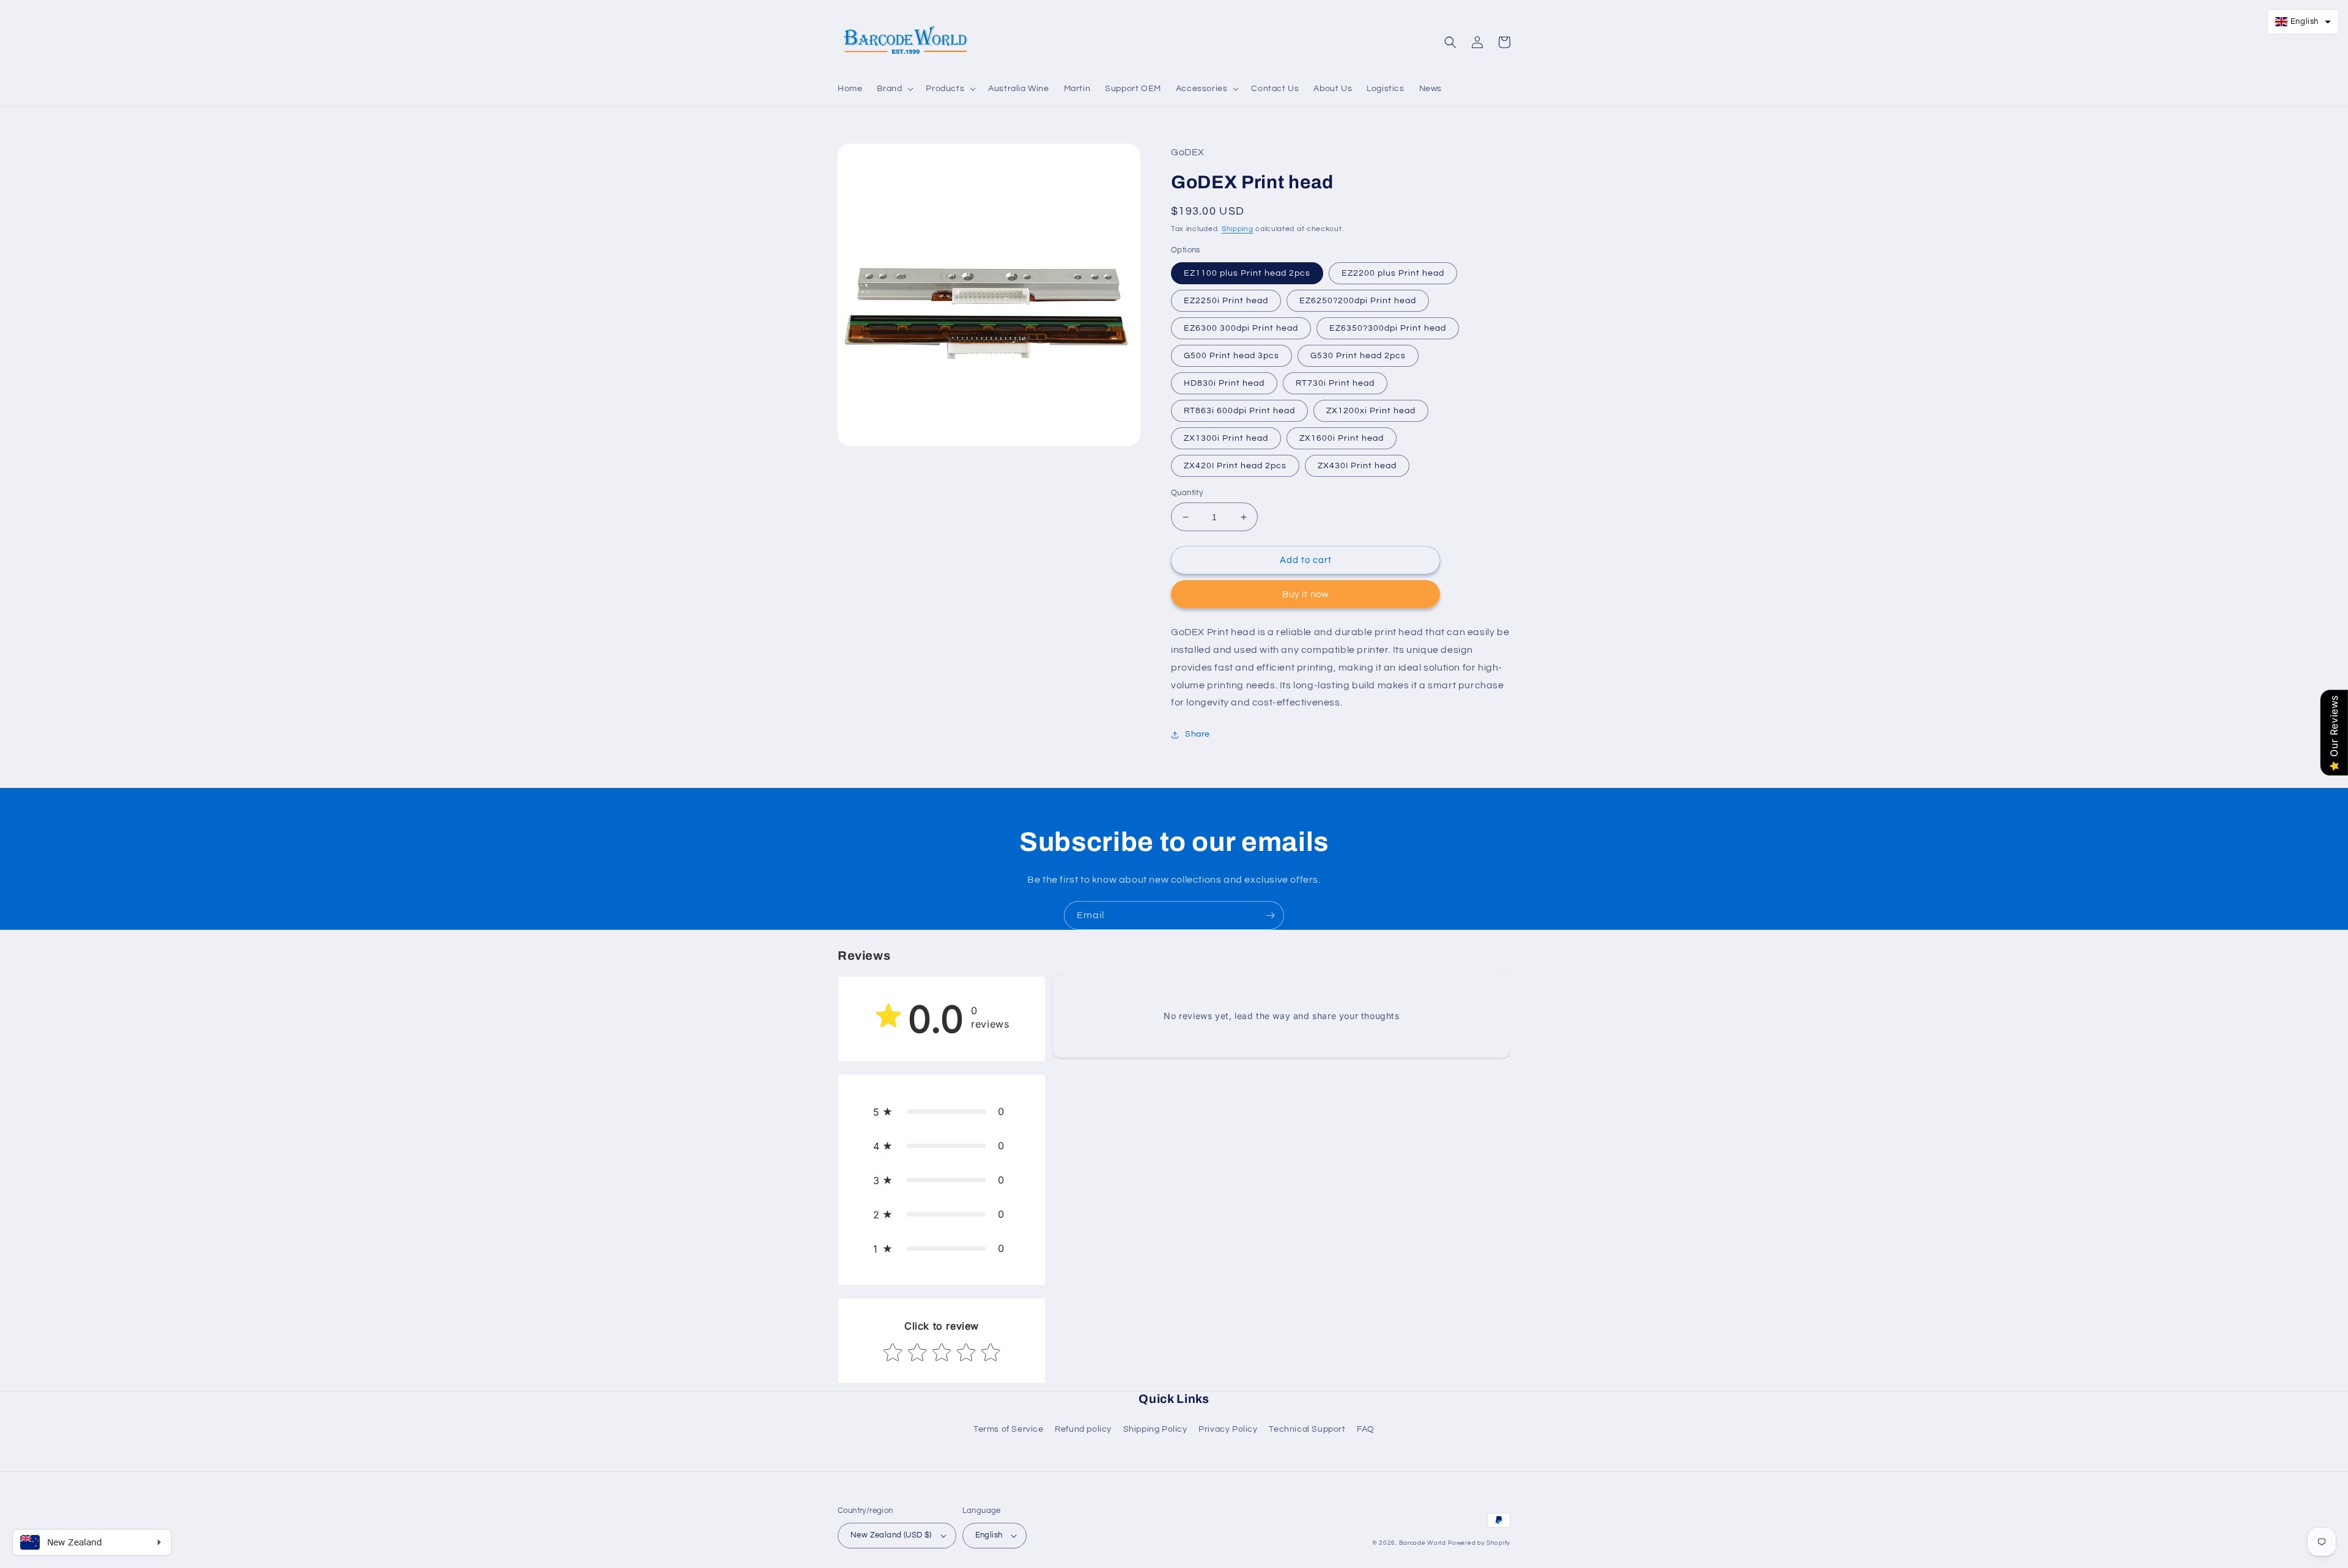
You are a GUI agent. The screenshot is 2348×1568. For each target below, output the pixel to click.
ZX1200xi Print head (1371, 411)
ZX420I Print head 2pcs (1235, 466)
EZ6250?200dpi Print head (1358, 301)
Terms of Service (1009, 1429)
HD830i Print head (1224, 383)
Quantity (1187, 493)
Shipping (1238, 229)
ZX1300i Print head (1226, 438)
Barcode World (1423, 1543)
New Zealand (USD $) (891, 1535)
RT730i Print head (1335, 383)
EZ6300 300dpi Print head (1241, 328)
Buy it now (1305, 594)
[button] (894, 89)
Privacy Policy (1228, 1429)
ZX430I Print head (1357, 466)
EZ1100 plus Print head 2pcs (1247, 273)
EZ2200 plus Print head (1393, 273)
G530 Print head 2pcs (1358, 356)
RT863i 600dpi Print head (1239, 411)
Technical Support (1307, 1429)
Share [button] (1198, 734)
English (989, 1535)
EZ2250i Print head (1226, 301)
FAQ (1366, 1429)
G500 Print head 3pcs (1231, 356)
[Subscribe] (1270, 915)
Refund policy (1083, 1429)
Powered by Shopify (1479, 1543)
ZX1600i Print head (1342, 438)
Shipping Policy (1155, 1429)
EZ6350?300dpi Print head (1388, 328)
